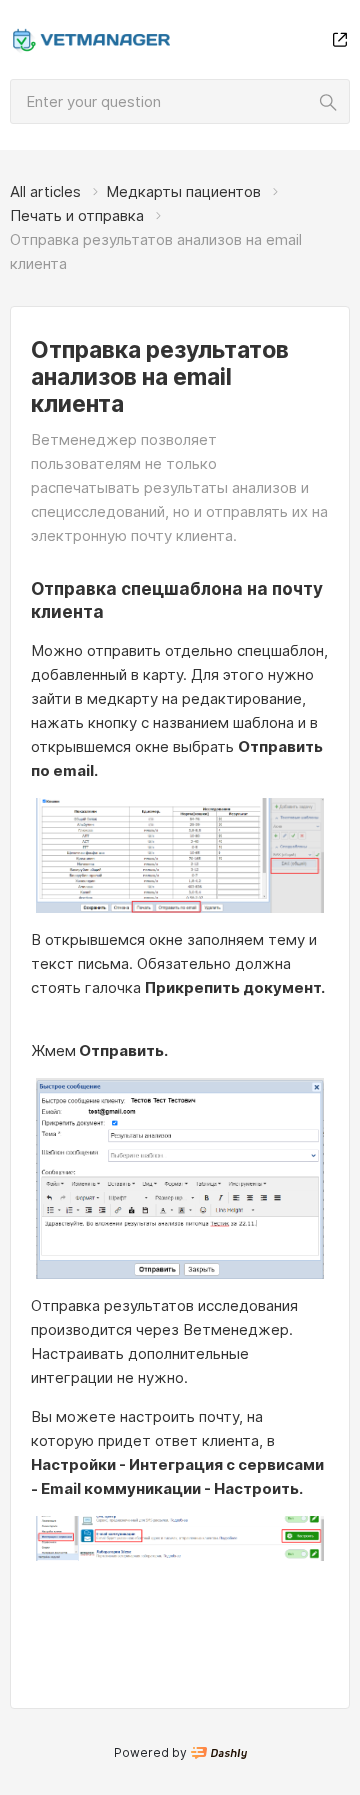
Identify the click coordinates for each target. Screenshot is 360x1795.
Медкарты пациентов (183, 191)
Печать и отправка (77, 215)
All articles (45, 191)
